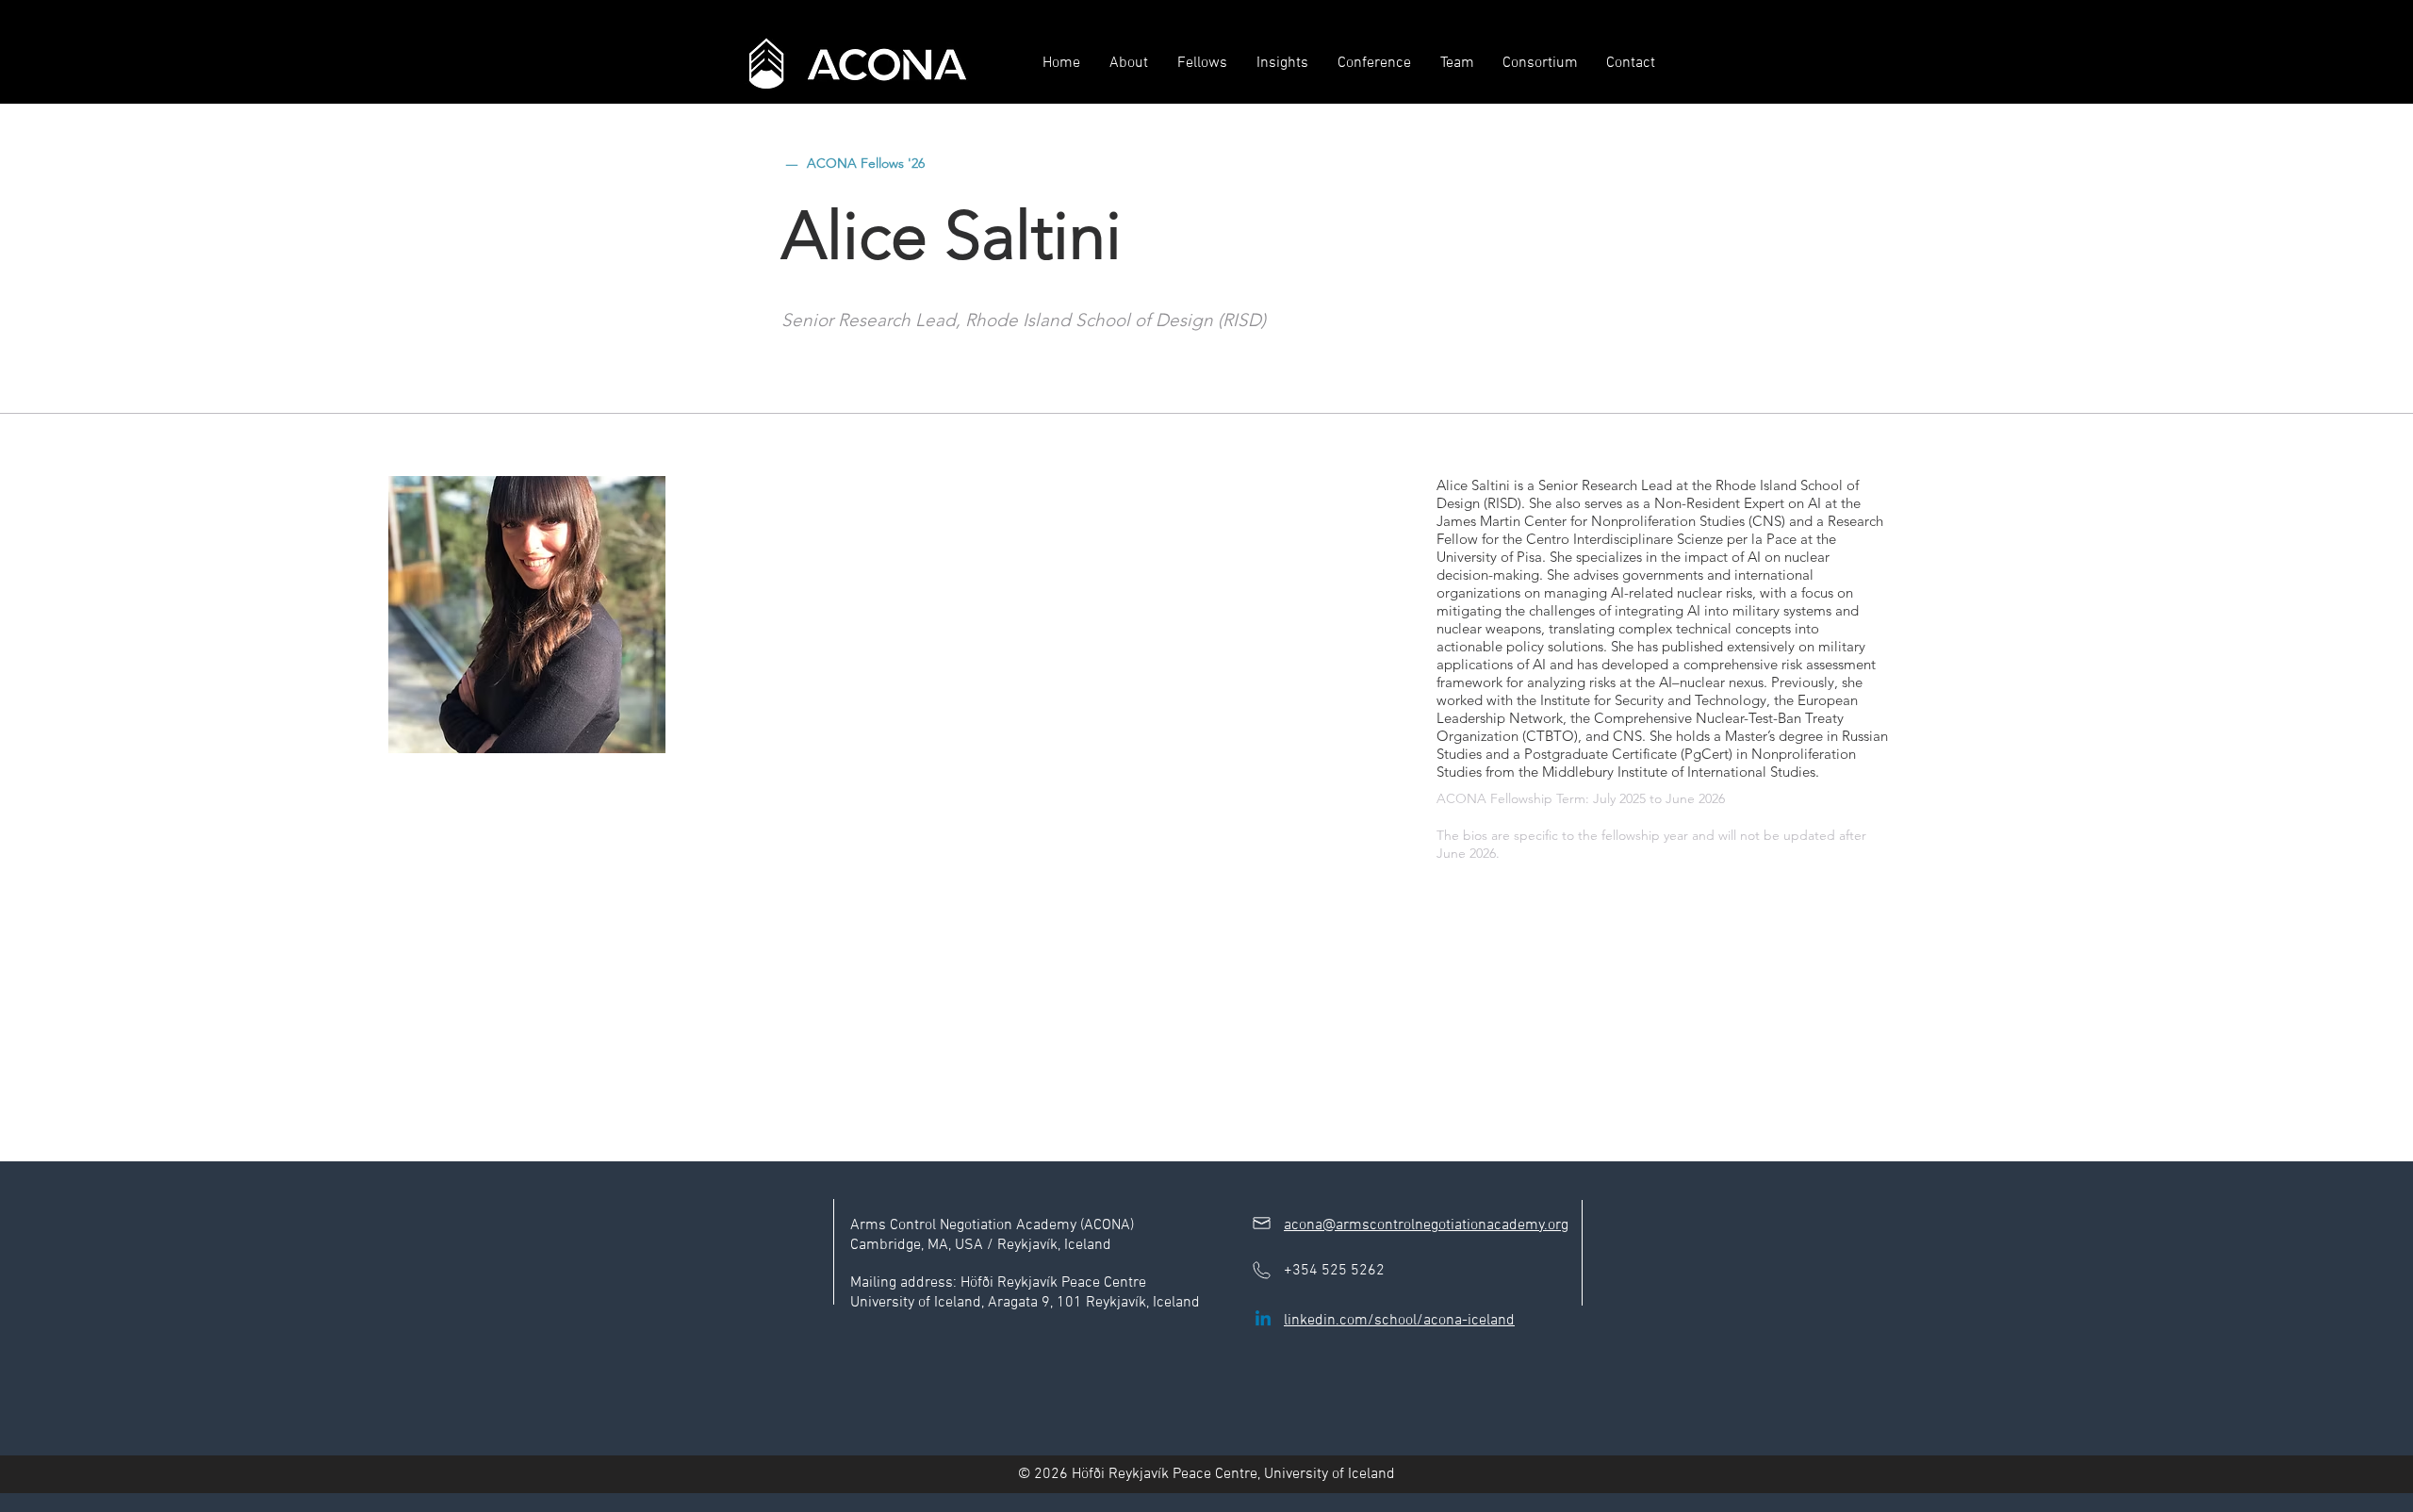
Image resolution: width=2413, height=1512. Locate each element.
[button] (1128, 63)
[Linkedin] (1263, 1320)
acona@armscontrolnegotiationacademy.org (1426, 1225)
